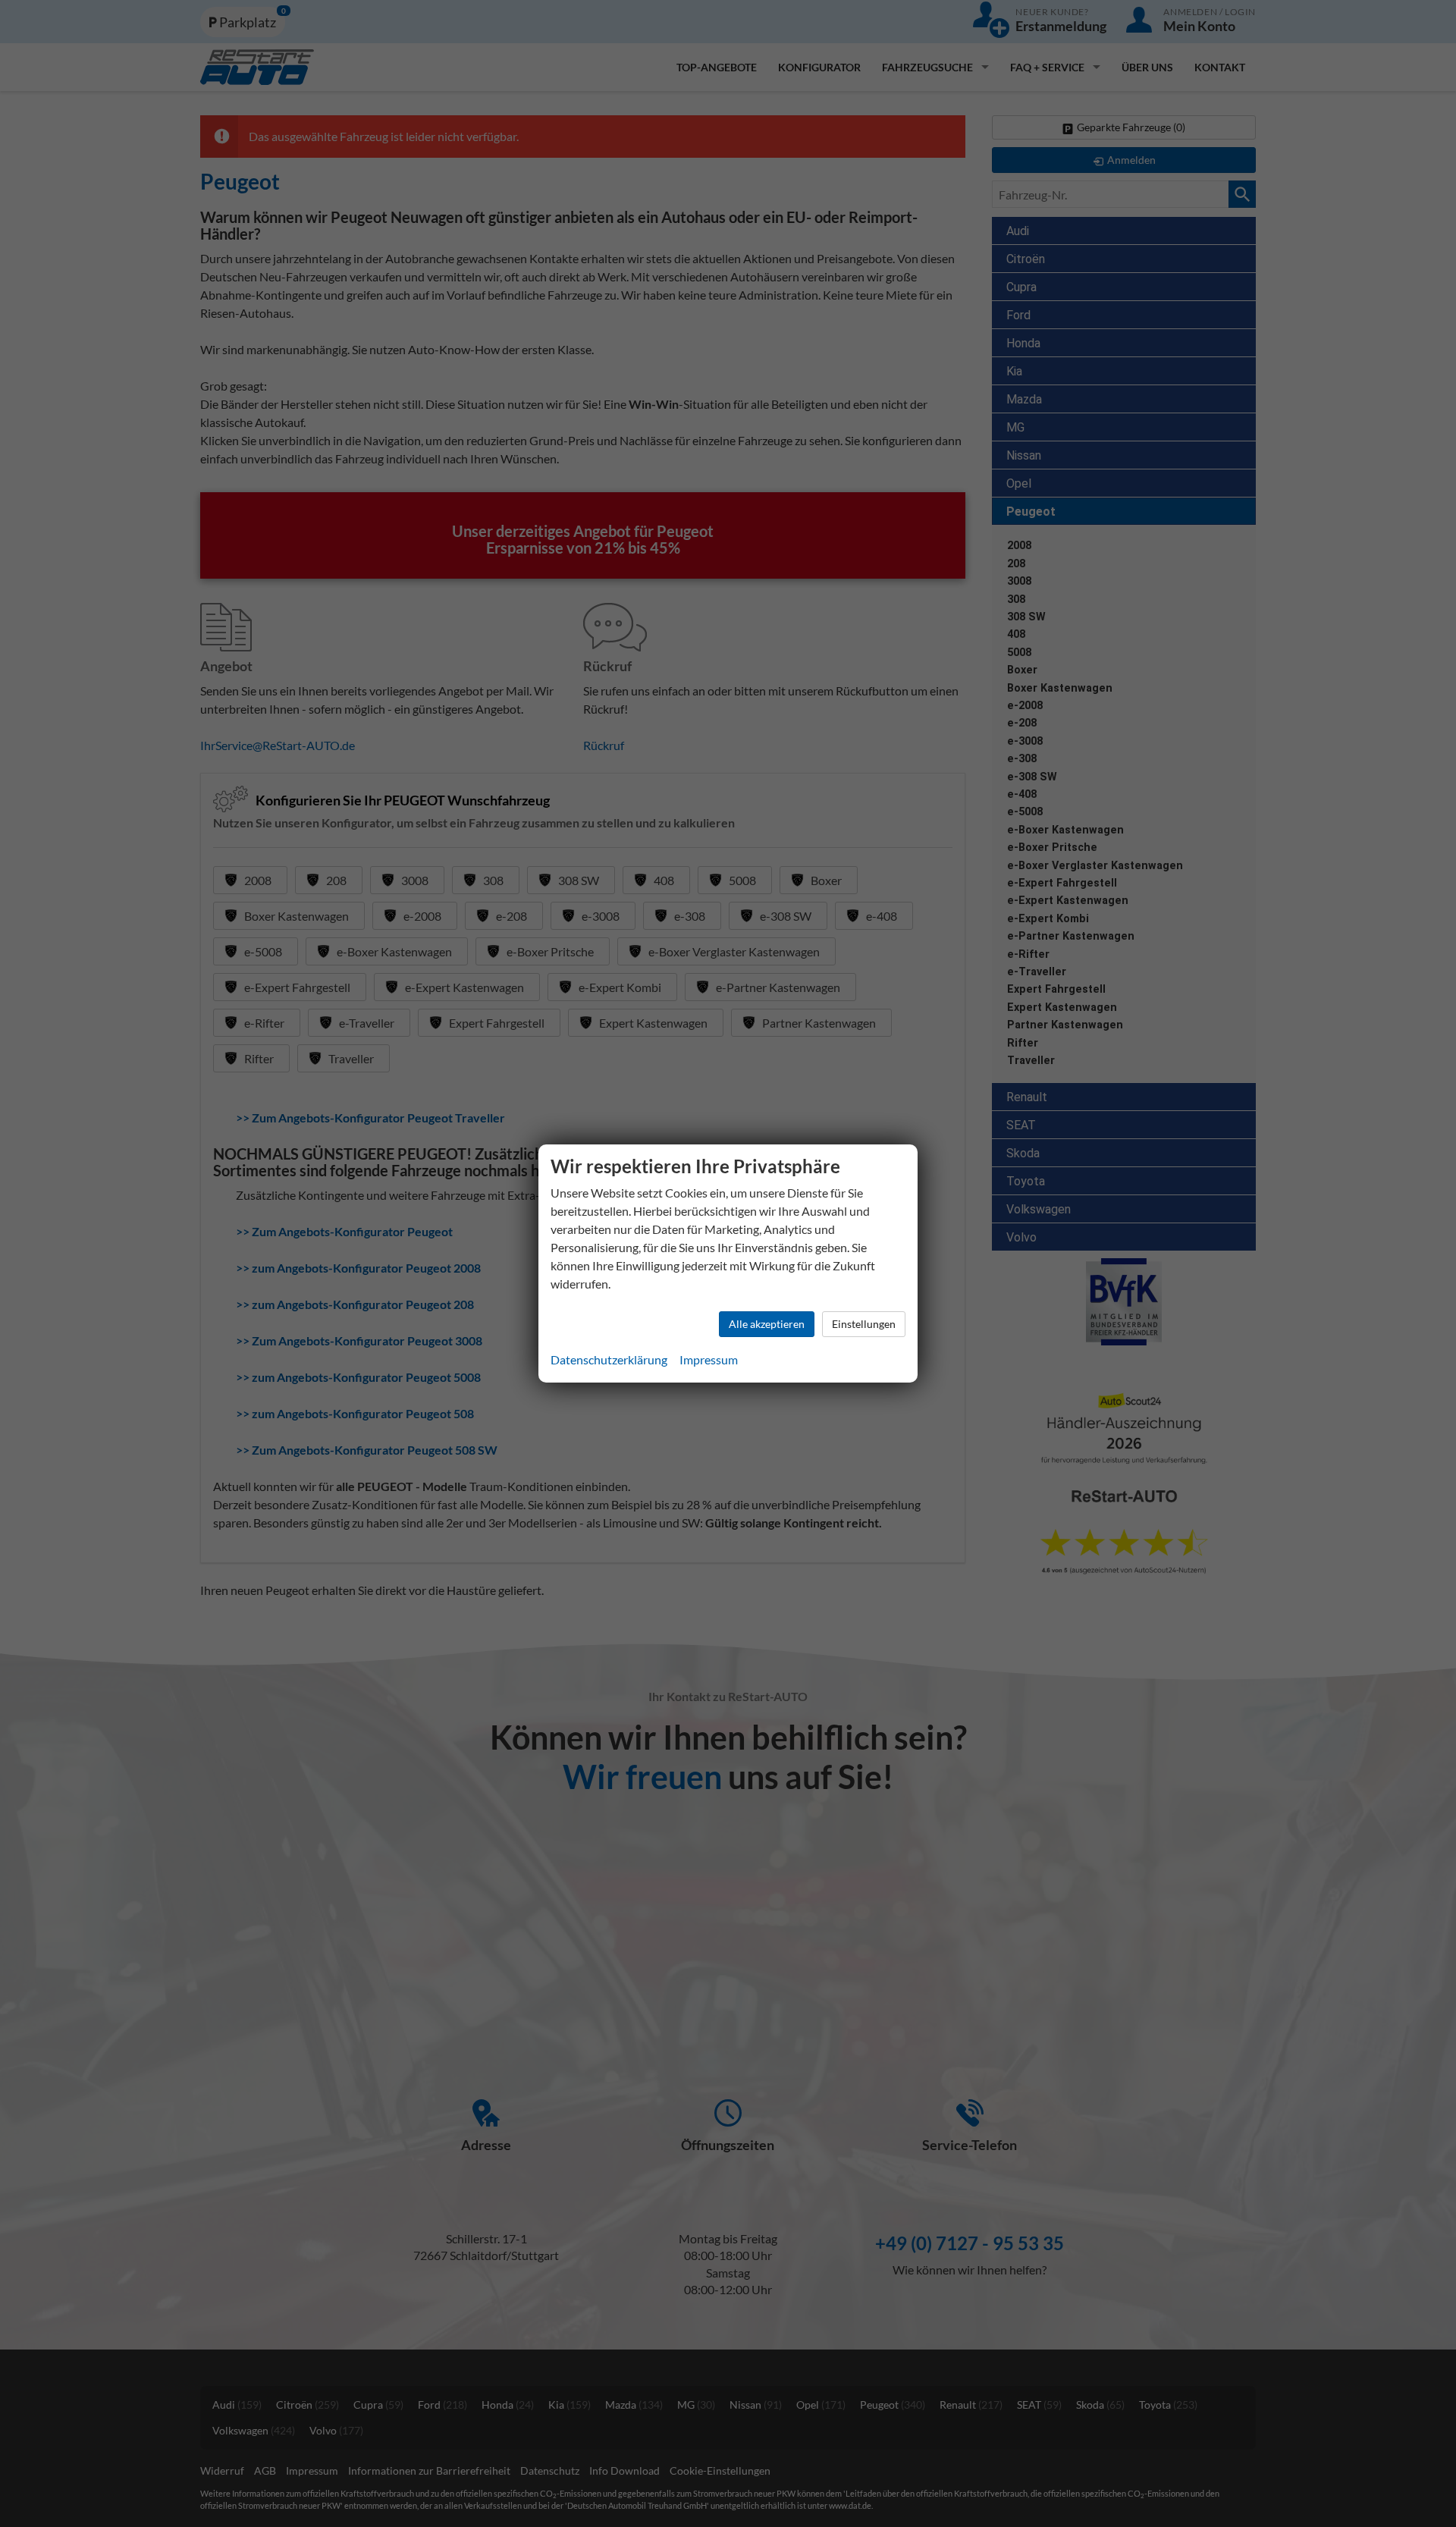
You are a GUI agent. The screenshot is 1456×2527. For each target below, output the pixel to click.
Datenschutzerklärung (609, 1359)
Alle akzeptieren (767, 1324)
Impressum (709, 1359)
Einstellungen (864, 1324)
